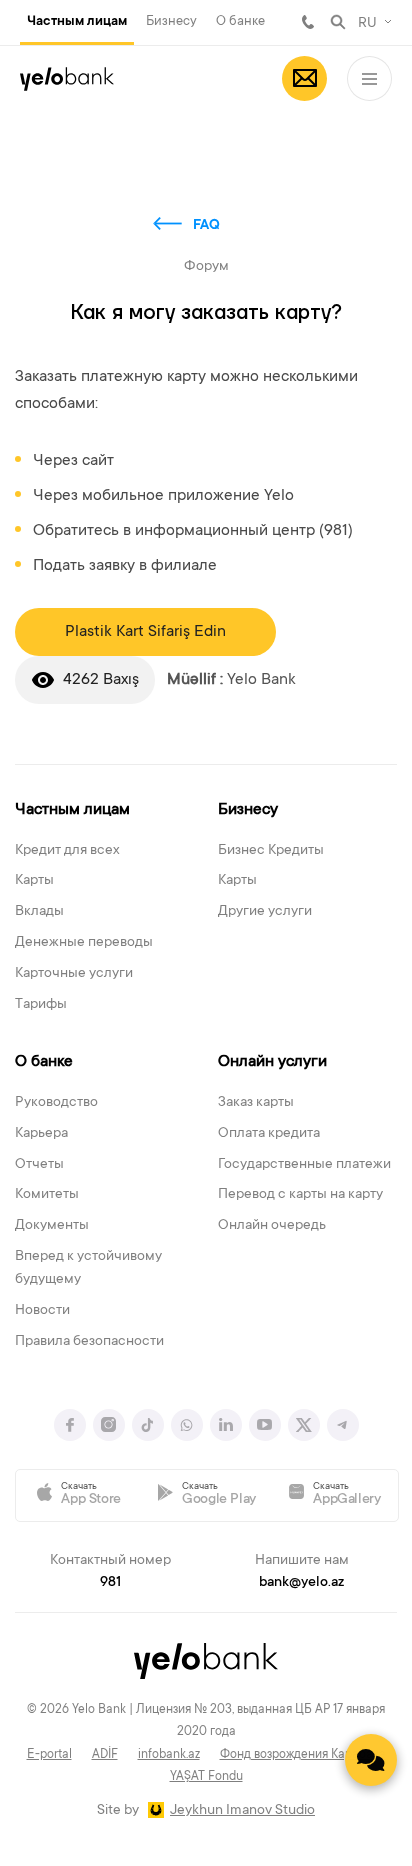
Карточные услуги (74, 974)
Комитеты (47, 1195)
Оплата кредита (269, 1134)
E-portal (49, 1755)
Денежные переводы (84, 943)
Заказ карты (256, 1103)
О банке (240, 21)
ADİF (105, 1755)
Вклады (39, 912)
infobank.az (169, 1755)
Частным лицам (77, 22)
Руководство (56, 1103)
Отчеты (39, 1165)
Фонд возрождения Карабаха (303, 1755)
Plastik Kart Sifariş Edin (145, 632)
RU (367, 24)
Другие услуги (265, 912)
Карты (34, 881)
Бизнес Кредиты (271, 851)
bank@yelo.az (301, 1583)
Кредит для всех (67, 851)
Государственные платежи (304, 1165)
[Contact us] (371, 1760)
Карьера (41, 1134)
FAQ (206, 226)
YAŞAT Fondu (206, 1777)
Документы (52, 1226)
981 (308, 22)
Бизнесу (171, 21)
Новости (42, 1311)
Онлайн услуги (272, 1062)
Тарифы (41, 1005)
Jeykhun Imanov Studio (242, 1811)
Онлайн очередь (272, 1226)
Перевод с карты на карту (300, 1195)
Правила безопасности (89, 1342)
